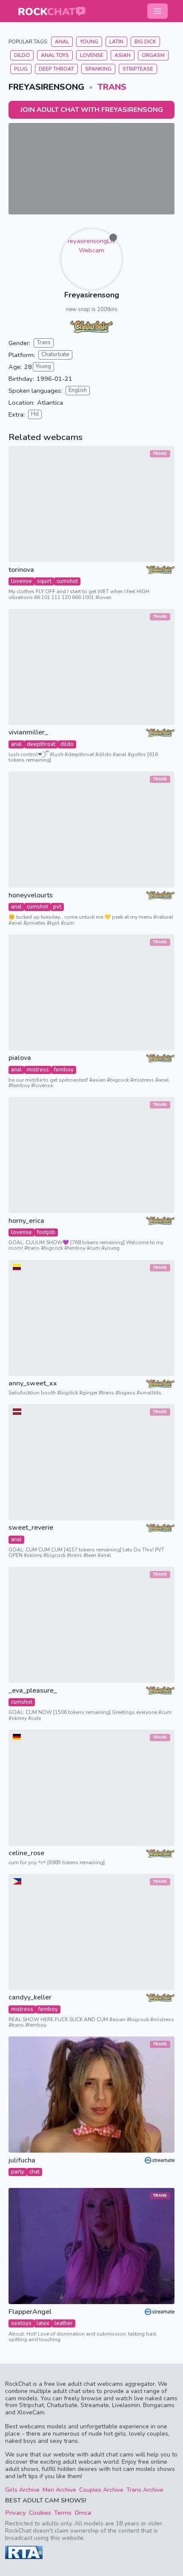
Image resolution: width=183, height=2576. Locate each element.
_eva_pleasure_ (33, 1691)
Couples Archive (101, 2490)
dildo (67, 744)
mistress (38, 1070)
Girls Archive (22, 2490)
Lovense (92, 55)
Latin (116, 42)
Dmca (83, 2513)
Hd (35, 414)
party (18, 2172)
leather (64, 2323)
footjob (46, 1232)
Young (89, 42)
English (78, 390)
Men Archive (59, 2490)
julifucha (22, 2160)
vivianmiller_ (28, 733)
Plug (21, 69)
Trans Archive (145, 2490)
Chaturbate (55, 354)
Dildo (22, 55)
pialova (20, 1058)
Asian (123, 55)
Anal (62, 42)
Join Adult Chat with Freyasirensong (92, 110)
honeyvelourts (31, 895)
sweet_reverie (31, 1528)
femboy (64, 1070)
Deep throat (56, 69)
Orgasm (153, 55)
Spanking (98, 69)
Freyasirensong (92, 295)
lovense (21, 581)
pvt (57, 907)
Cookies (40, 2513)
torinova (21, 570)
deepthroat (41, 744)
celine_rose (26, 1853)
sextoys (21, 2323)
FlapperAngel (30, 2312)
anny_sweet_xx (33, 1384)
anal (16, 744)
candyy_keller (30, 1998)
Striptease (138, 69)
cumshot (67, 581)
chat (34, 2172)
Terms (63, 2513)
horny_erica (26, 1221)
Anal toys (55, 55)
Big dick (145, 42)
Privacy (16, 2513)
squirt (44, 581)
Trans (112, 87)
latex (43, 2323)
